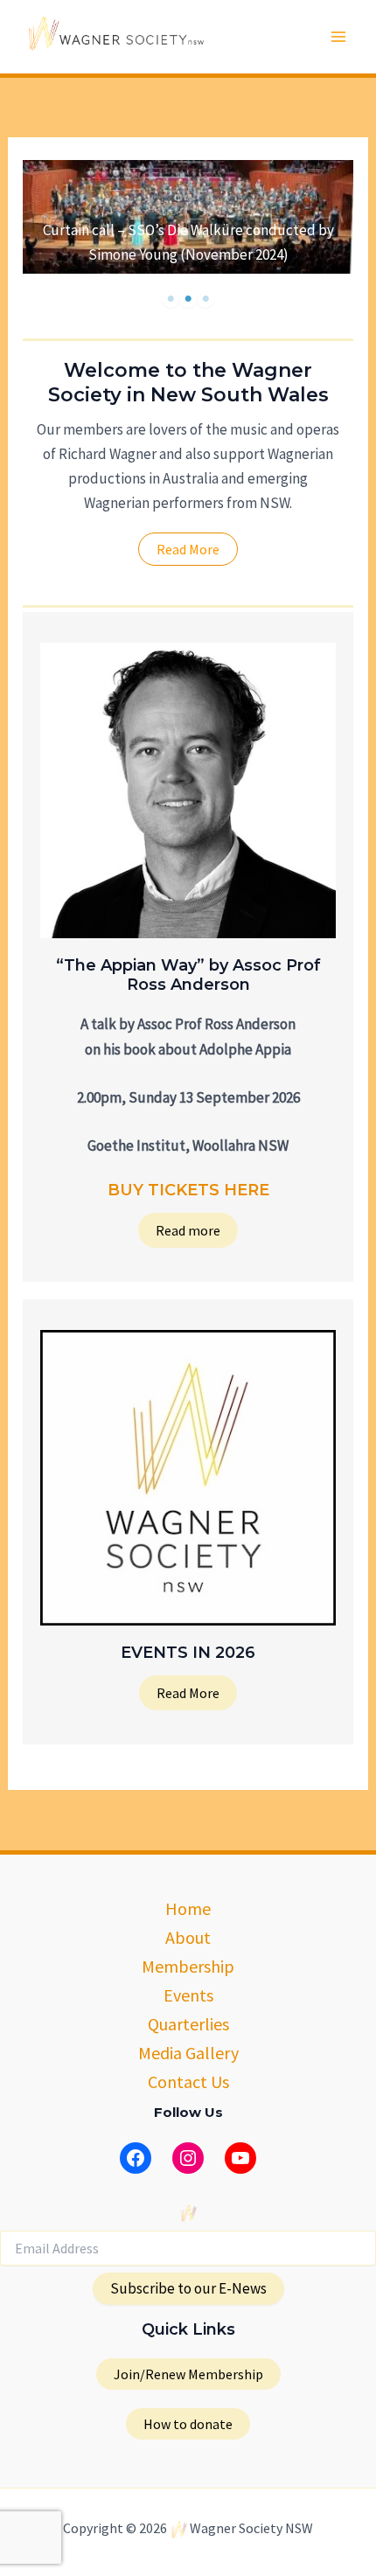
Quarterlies (188, 2024)
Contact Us (188, 2082)
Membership (188, 1966)
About (188, 1937)
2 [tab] (188, 299)
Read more (188, 1230)
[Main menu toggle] (339, 37)
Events (188, 1995)
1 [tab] (171, 299)
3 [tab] (205, 299)
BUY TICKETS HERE (188, 1190)
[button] (188, 2374)
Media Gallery (188, 2053)
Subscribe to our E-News (188, 2288)
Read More (188, 1693)
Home (188, 1908)
